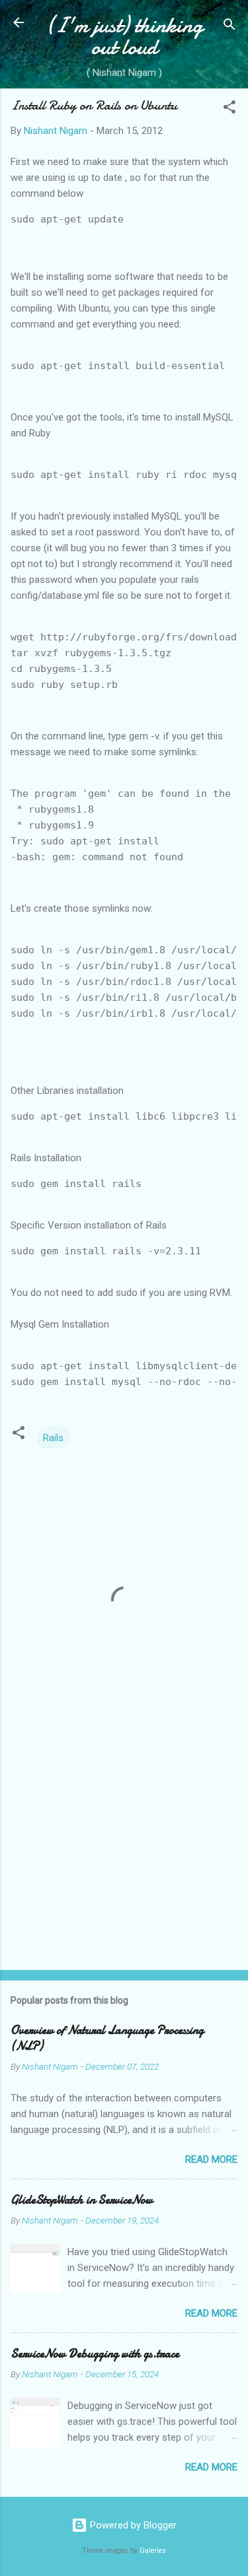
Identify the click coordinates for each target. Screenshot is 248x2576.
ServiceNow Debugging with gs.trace (95, 2354)
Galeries (153, 2551)
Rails (53, 1438)
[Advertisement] (124, 1856)
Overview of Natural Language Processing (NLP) (107, 2038)
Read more (211, 2159)
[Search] (229, 27)
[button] (229, 109)
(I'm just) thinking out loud (124, 36)
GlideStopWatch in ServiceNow (82, 2200)
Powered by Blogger (132, 2525)
